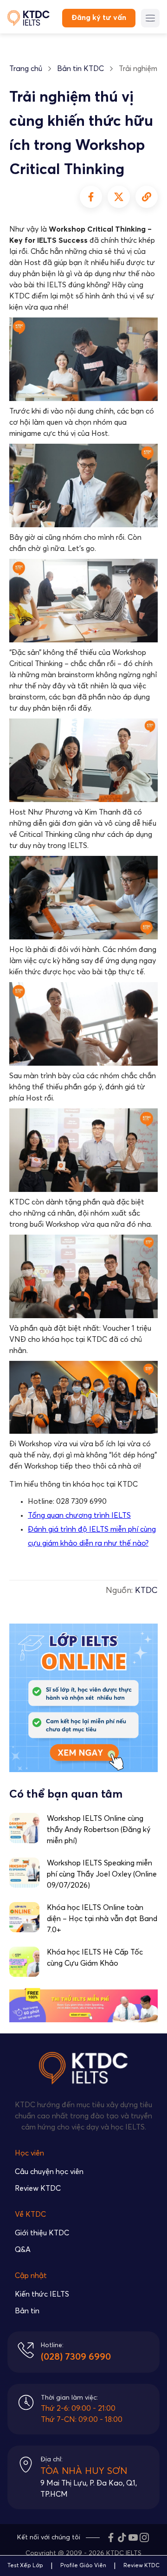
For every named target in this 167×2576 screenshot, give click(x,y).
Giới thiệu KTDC (42, 2233)
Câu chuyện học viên (49, 2172)
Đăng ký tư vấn (99, 18)
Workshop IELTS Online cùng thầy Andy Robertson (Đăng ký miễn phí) (99, 1830)
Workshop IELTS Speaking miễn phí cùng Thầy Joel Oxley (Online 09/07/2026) (102, 1874)
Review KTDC (38, 2188)
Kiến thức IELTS (42, 2294)
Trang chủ (26, 69)
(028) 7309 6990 (76, 2357)
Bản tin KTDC (80, 69)
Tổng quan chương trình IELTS (79, 1515)
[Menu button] (150, 18)
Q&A (23, 2250)
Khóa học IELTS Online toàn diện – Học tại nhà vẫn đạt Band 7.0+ (102, 1919)
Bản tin (27, 2311)
